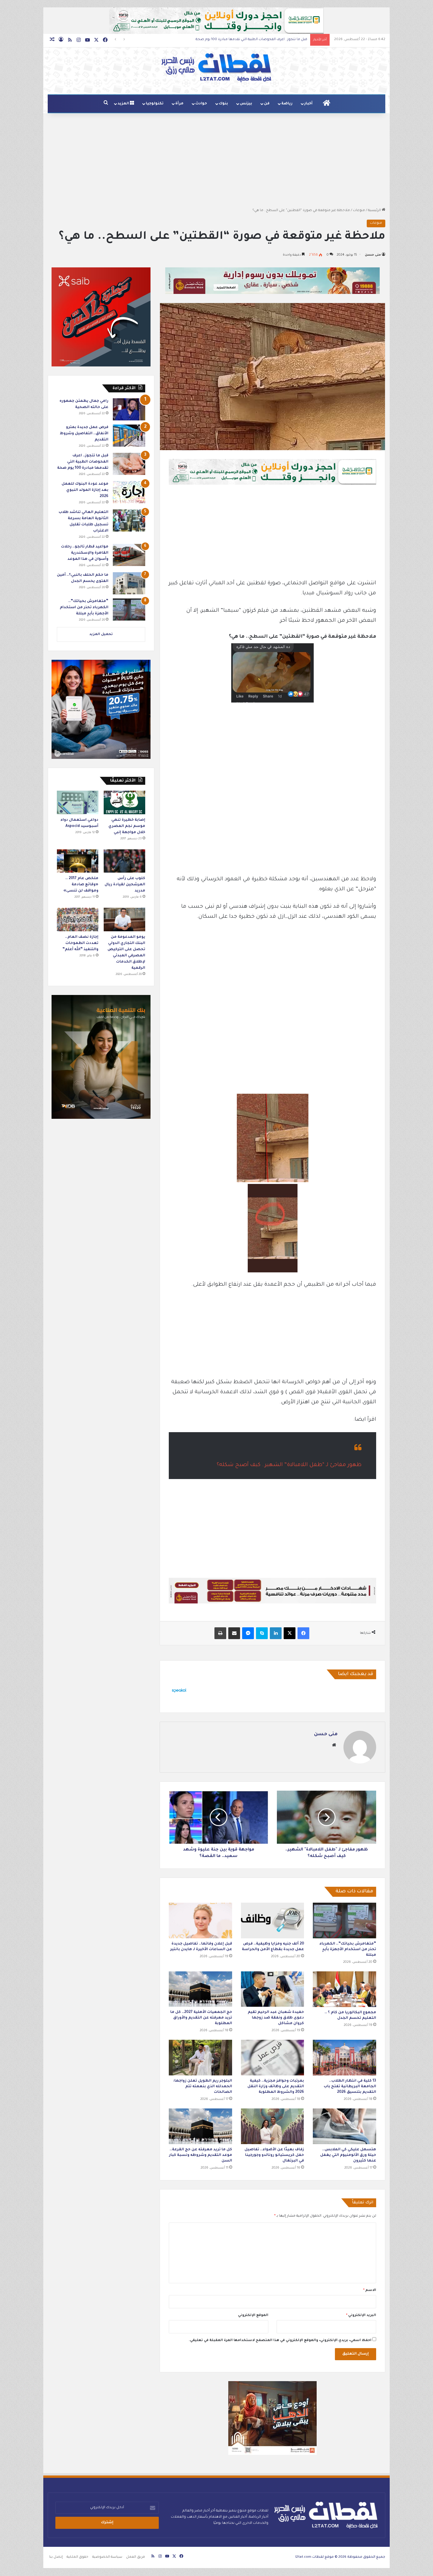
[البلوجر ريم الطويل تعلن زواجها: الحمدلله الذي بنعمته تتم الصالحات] (200, 2058)
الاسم (370, 2290)
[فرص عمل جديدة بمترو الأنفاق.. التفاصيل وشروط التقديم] (129, 436)
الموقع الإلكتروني (253, 2316)
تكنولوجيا (155, 104)
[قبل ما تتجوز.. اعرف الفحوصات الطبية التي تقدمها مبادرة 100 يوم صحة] (129, 464)
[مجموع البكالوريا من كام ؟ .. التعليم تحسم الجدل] (344, 1989)
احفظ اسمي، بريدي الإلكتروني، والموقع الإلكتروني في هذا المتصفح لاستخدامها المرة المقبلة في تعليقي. (280, 2341)
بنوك (223, 104)
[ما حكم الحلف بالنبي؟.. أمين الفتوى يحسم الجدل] (129, 583)
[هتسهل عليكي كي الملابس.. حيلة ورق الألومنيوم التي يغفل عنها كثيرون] (344, 2126)
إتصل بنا (56, 2557)
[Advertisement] (216, 160)
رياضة (287, 104)
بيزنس (246, 104)
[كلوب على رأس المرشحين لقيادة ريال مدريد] (124, 861)
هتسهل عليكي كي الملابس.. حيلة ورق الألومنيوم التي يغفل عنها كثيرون (348, 2155)
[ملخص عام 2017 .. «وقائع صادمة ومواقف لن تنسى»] (78, 861)
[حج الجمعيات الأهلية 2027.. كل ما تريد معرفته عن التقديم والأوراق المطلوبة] (200, 1989)
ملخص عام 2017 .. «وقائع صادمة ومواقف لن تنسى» (81, 885)
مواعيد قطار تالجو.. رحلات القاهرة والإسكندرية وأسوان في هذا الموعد (85, 553)
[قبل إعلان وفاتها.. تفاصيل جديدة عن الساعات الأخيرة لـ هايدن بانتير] (200, 1921)
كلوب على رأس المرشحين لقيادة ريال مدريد (125, 885)
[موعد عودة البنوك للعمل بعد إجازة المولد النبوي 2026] (129, 492)
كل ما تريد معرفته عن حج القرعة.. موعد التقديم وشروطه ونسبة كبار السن (201, 2155)
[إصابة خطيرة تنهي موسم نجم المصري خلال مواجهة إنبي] (124, 802)
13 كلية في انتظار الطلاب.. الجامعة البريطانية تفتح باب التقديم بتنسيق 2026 (350, 2087)
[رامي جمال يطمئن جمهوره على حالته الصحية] (129, 409)
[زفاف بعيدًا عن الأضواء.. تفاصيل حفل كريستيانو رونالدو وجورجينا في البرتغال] (273, 2126)
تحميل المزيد (101, 635)
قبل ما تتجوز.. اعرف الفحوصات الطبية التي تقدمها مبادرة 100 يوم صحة (83, 462)
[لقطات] (216, 68)
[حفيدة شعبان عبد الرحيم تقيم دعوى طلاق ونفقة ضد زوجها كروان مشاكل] (273, 1989)
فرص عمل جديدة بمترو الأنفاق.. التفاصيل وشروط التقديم (84, 434)
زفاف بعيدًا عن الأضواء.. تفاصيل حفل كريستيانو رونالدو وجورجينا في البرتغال (274, 2155)
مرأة (179, 104)
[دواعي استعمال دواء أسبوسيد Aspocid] (78, 802)
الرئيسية (375, 211)
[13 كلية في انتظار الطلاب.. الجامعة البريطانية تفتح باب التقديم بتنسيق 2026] (344, 2058)
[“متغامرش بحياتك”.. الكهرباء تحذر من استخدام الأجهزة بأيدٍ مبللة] (344, 1921)
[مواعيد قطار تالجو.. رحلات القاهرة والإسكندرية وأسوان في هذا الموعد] (129, 555)
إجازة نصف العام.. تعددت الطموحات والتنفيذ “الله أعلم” (80, 943)
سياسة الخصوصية (107, 2557)
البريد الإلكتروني (361, 2316)
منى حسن (373, 255)
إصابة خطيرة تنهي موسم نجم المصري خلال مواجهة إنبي (127, 826)
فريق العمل (135, 2557)
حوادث (201, 104)
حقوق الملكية (77, 2557)
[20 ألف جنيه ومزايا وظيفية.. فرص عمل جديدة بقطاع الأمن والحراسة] (273, 1921)
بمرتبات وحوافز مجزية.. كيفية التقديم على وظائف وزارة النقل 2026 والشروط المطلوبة (276, 2087)
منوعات (359, 211)
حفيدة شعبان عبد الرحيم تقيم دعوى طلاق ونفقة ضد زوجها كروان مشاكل (276, 2018)
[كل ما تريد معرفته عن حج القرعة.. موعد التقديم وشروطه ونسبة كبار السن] (200, 2126)
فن (267, 104)
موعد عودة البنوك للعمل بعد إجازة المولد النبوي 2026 (265, 40)
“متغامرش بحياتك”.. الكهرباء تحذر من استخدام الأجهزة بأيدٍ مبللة (348, 1950)
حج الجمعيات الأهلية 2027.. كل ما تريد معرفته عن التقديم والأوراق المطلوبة (201, 2018)
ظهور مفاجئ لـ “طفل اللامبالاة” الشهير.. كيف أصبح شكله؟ (289, 1465)
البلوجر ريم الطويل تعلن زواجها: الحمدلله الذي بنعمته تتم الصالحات (203, 2087)
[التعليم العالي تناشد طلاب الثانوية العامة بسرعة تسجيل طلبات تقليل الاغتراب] (129, 520)
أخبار (308, 104)
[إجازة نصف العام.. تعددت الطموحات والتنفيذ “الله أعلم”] (78, 919)
